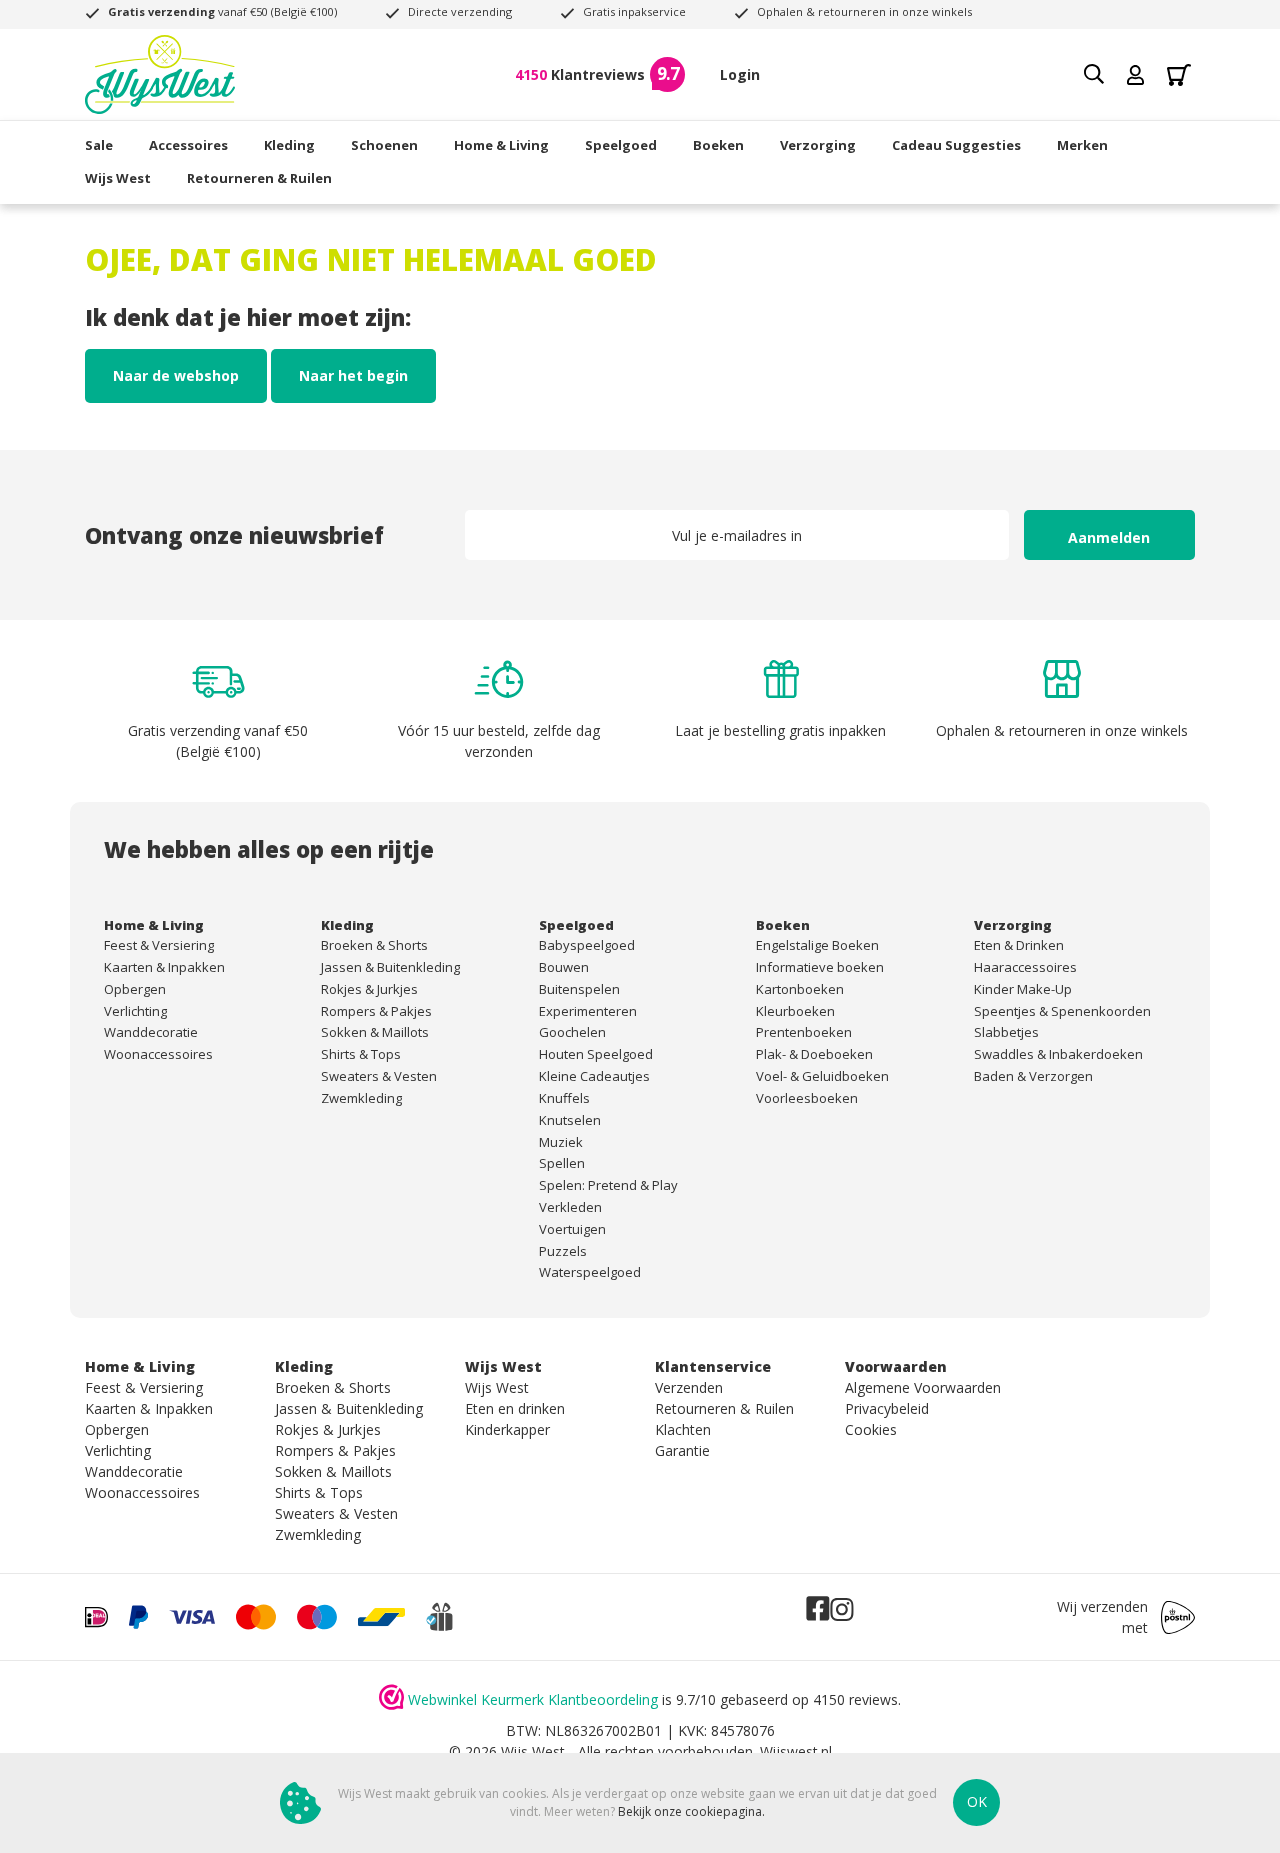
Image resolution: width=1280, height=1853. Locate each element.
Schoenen (384, 145)
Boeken (718, 145)
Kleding (289, 145)
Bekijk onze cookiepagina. (691, 1811)
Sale (99, 145)
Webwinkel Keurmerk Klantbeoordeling (533, 1699)
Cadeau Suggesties (956, 145)
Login (740, 74)
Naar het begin (353, 375)
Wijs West (118, 178)
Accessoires (188, 145)
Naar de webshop (176, 375)
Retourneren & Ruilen (259, 178)
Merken (1082, 145)
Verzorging (818, 145)
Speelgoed (621, 145)
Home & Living (501, 145)
